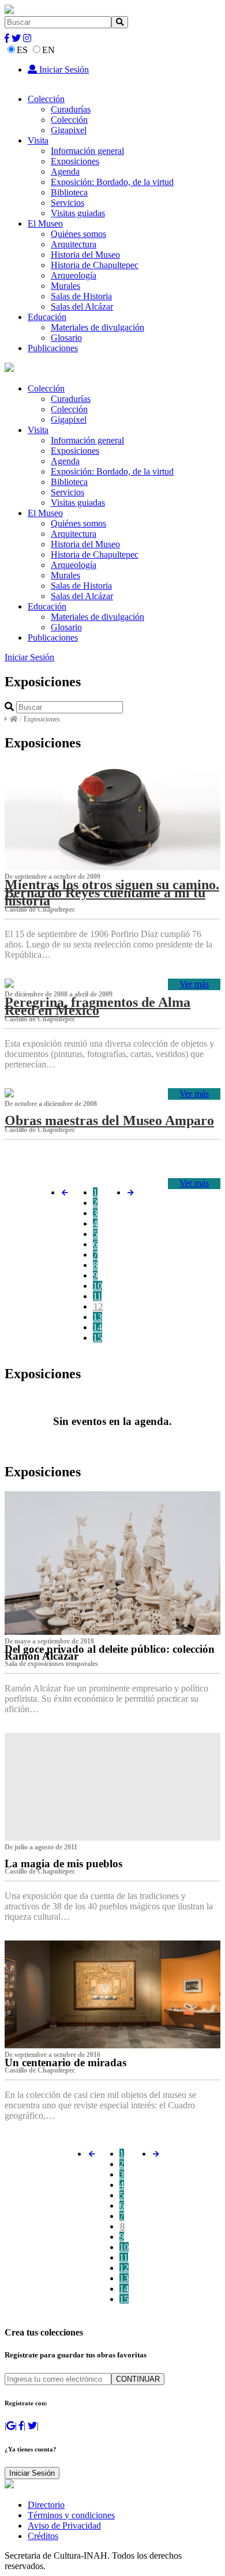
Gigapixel (69, 130)
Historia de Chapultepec (95, 265)
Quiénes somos (78, 234)
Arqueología (74, 275)
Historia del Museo (85, 255)
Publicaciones (53, 348)
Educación (47, 317)
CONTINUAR (138, 2379)
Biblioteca (69, 192)
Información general (87, 151)
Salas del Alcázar (82, 307)
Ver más (194, 984)
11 (97, 1296)
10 (97, 1286)
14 (97, 1327)
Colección (46, 99)
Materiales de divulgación (97, 327)
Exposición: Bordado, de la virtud (112, 182)
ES (22, 50)
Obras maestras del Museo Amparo (109, 1120)
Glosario (66, 338)
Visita (38, 140)
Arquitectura (74, 244)
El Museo (45, 223)
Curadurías (71, 109)
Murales (65, 286)
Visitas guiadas (78, 213)
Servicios (67, 203)
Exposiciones (75, 161)
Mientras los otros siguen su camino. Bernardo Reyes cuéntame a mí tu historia (112, 893)
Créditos (43, 2536)
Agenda (65, 172)
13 (97, 1317)
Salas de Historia (81, 296)
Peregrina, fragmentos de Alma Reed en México (97, 1006)
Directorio (46, 2505)
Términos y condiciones (71, 2515)
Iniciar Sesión (63, 69)
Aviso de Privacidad (64, 2526)
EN (48, 50)
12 (98, 1306)
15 (97, 1338)
